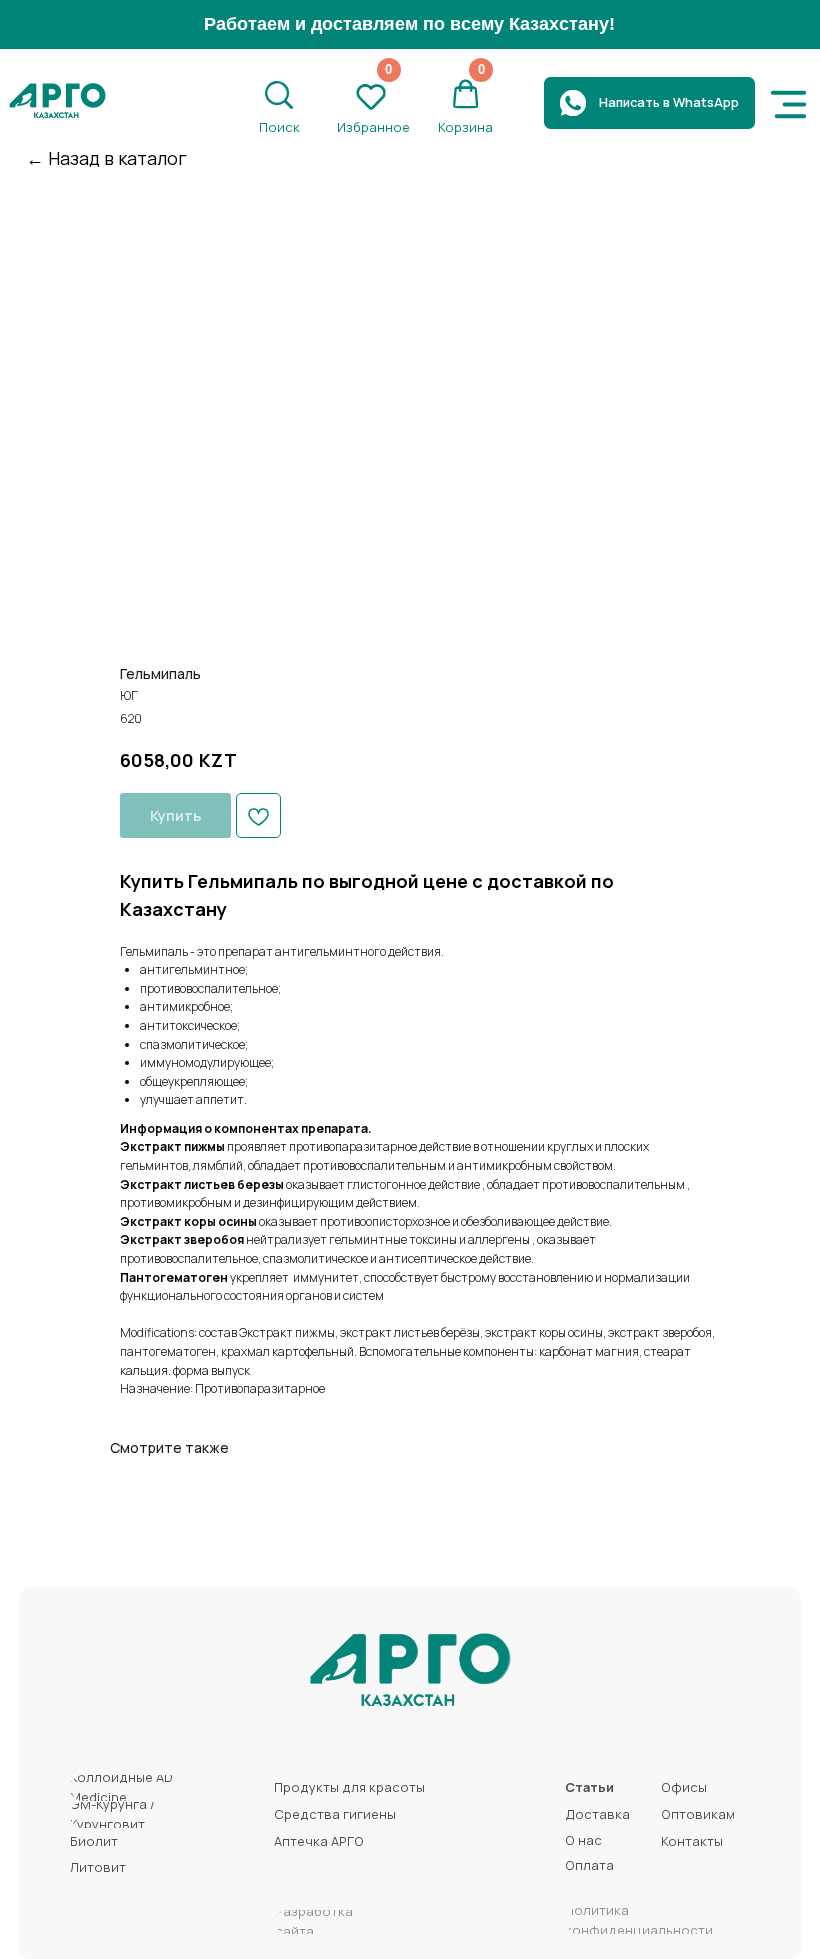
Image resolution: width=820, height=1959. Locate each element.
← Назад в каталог (106, 158)
